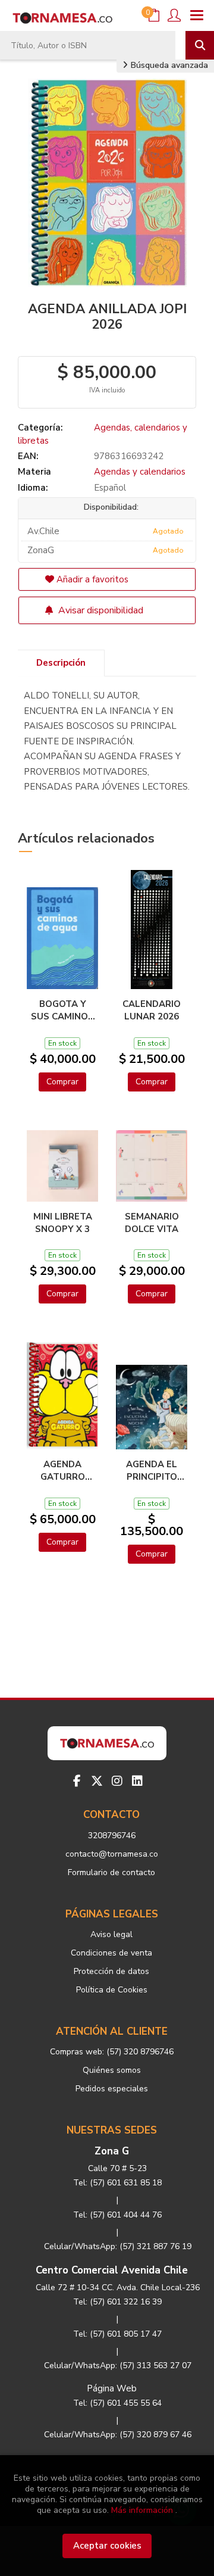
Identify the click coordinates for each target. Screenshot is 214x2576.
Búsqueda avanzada (168, 65)
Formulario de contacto (111, 1872)
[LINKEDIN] (137, 1781)
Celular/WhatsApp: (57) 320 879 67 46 (118, 2435)
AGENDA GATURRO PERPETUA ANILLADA (63, 1470)
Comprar (62, 1082)
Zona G (112, 2151)
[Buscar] (200, 45)
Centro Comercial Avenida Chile (112, 2270)
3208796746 (112, 1836)
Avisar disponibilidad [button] (100, 610)
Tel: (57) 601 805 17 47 (117, 2334)
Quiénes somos (112, 2070)
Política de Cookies (112, 1990)
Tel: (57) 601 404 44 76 (117, 2215)
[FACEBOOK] (77, 1781)
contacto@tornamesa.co (112, 1854)
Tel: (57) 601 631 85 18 (117, 2183)
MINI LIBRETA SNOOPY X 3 (63, 1222)
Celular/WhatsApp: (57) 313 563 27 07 (118, 2366)
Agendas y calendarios (140, 472)
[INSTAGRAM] (117, 1781)
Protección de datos (111, 1971)
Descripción (61, 663)
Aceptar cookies (107, 2546)
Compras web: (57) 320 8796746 (112, 2052)
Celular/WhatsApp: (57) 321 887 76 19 (118, 2246)
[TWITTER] (97, 1781)
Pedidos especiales (112, 2089)
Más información (142, 2510)
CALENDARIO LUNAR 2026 (152, 1010)
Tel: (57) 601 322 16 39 (117, 2302)
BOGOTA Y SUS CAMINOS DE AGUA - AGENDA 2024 (62, 1010)
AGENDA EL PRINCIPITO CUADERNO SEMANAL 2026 (152, 1470)
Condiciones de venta (111, 1953)
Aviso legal (111, 1934)
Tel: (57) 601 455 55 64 (117, 2403)
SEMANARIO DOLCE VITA (152, 1222)
